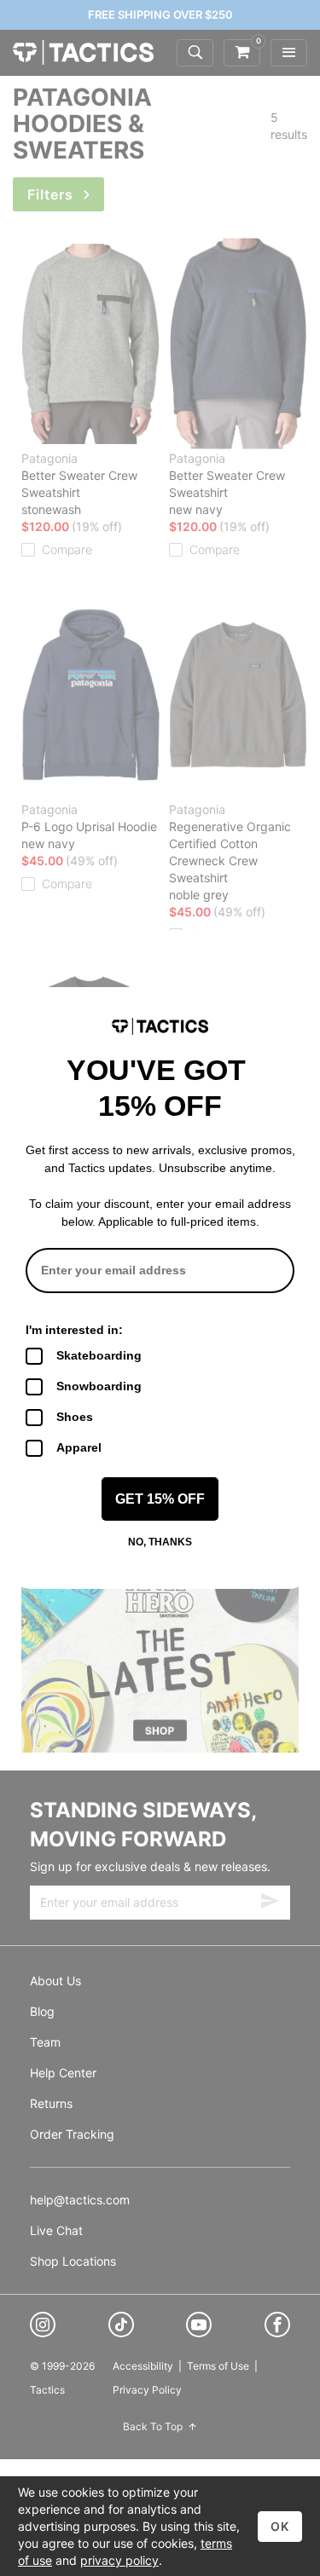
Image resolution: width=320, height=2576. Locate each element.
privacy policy (119, 2560)
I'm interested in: (74, 1330)
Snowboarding (99, 1386)
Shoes (75, 1417)
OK (280, 2526)
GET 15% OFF (160, 1499)
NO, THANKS (160, 1542)
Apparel (79, 1447)
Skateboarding (99, 1355)
